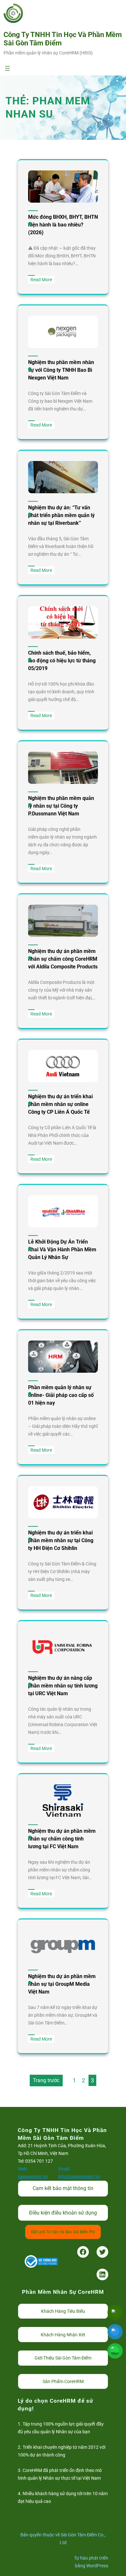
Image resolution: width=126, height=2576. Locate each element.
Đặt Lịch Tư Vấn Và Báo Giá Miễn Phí (63, 2232)
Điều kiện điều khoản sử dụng (63, 2213)
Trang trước (46, 2080)
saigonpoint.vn (33, 2177)
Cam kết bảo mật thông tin (63, 2188)
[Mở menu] (7, 68)
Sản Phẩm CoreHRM (63, 2381)
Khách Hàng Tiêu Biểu (63, 2311)
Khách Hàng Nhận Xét (63, 2335)
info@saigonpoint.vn (79, 2177)
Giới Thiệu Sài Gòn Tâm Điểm (63, 2358)
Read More (42, 280)
